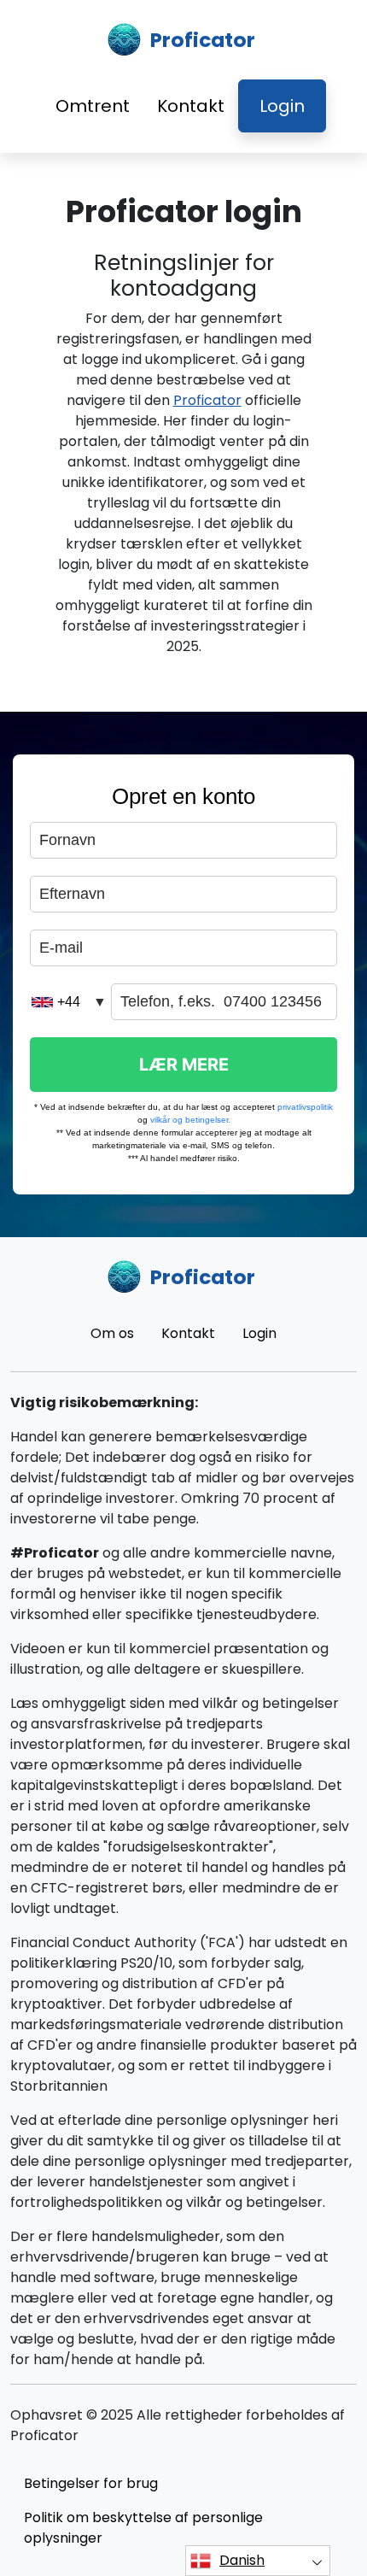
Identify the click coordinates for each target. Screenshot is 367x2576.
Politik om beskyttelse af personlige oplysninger (143, 2528)
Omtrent (93, 106)
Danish (242, 2560)
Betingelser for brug (91, 2483)
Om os (112, 1333)
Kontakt (191, 106)
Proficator (207, 400)
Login (282, 106)
